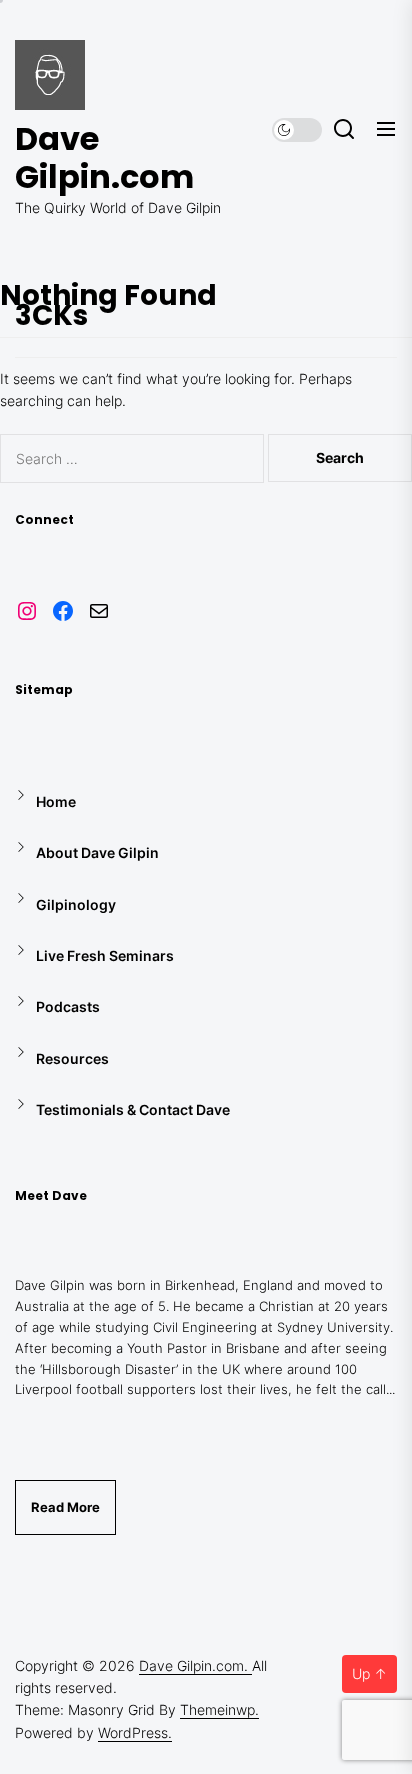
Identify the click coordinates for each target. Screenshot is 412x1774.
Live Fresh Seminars (105, 955)
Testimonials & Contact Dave (133, 1109)
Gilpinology (76, 904)
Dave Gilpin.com (104, 158)
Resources (72, 1058)
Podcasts (68, 1006)
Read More (65, 1507)
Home (56, 801)
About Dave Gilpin (97, 852)
